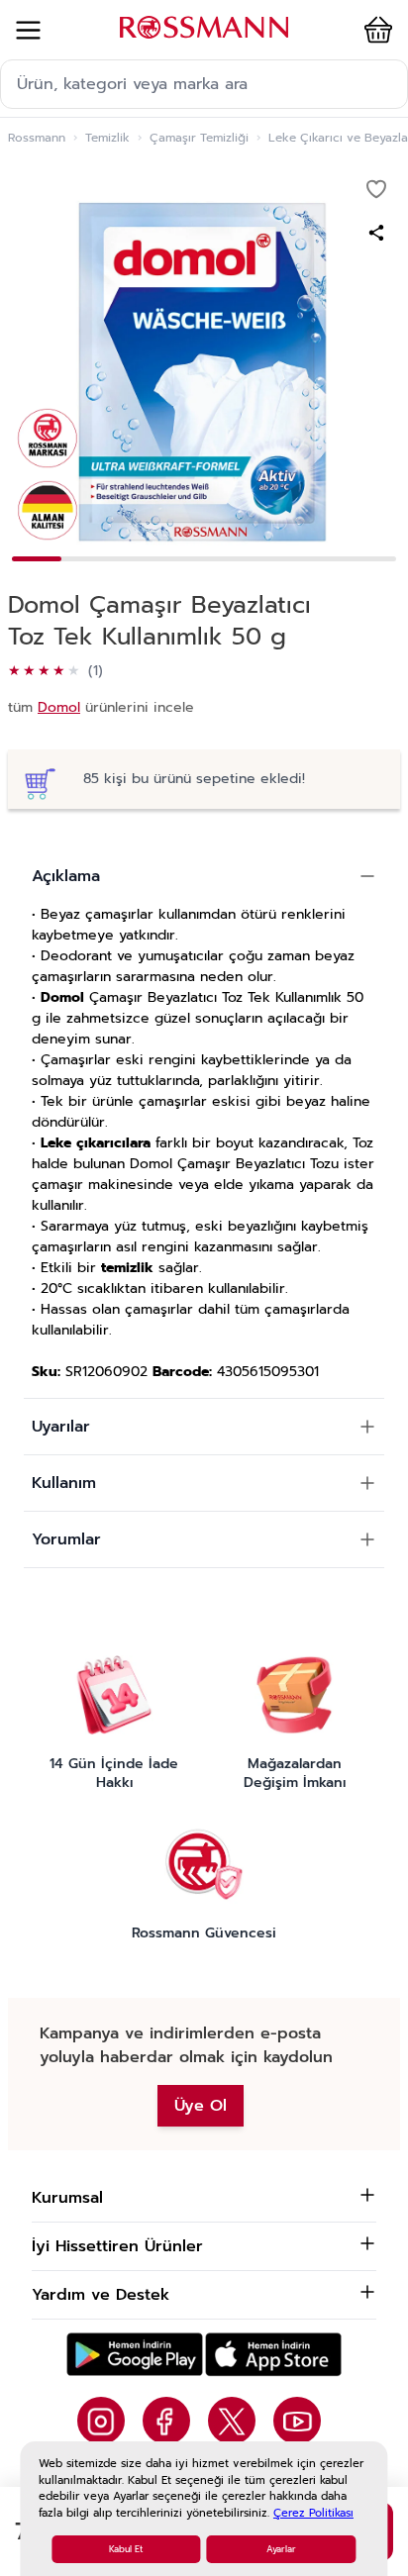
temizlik (127, 1268)
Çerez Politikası (313, 2513)
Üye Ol (201, 2106)
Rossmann (37, 138)
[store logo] (204, 27)
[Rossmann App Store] (273, 2355)
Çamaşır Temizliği (199, 138)
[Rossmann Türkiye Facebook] (166, 2421)
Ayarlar (281, 2549)
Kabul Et (126, 2549)
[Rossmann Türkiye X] (232, 2421)
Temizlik (107, 138)
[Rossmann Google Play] (135, 2355)
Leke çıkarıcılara (96, 1143)
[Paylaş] (376, 233)
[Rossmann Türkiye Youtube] (297, 2421)
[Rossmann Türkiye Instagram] (101, 2421)
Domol (59, 707)
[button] (374, 30)
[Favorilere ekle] (376, 189)
